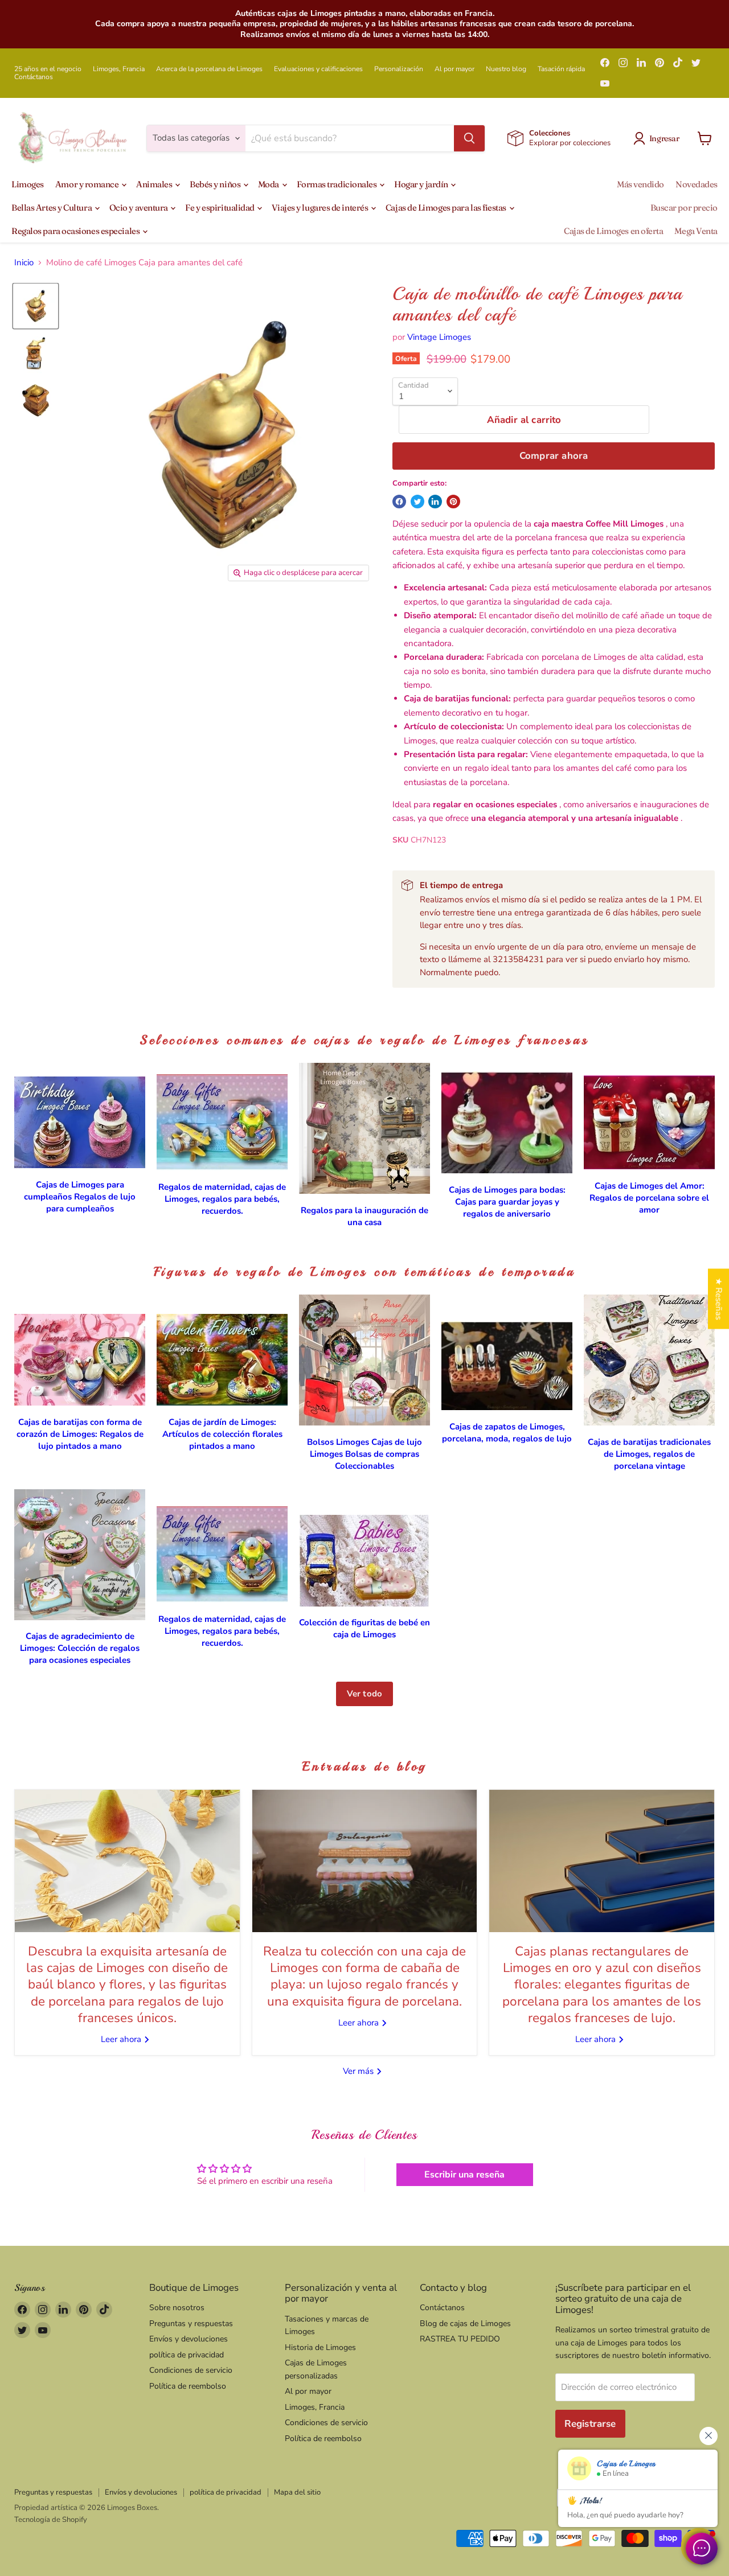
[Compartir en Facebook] (399, 502)
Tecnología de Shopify (51, 2520)
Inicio (24, 263)
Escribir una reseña (464, 2175)
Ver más (359, 2071)
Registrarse (590, 2424)
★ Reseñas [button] (719, 1299)
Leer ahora (122, 2039)
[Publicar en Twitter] (417, 502)
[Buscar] (469, 138)
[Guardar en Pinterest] (453, 502)
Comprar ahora (554, 456)
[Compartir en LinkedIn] (435, 502)
